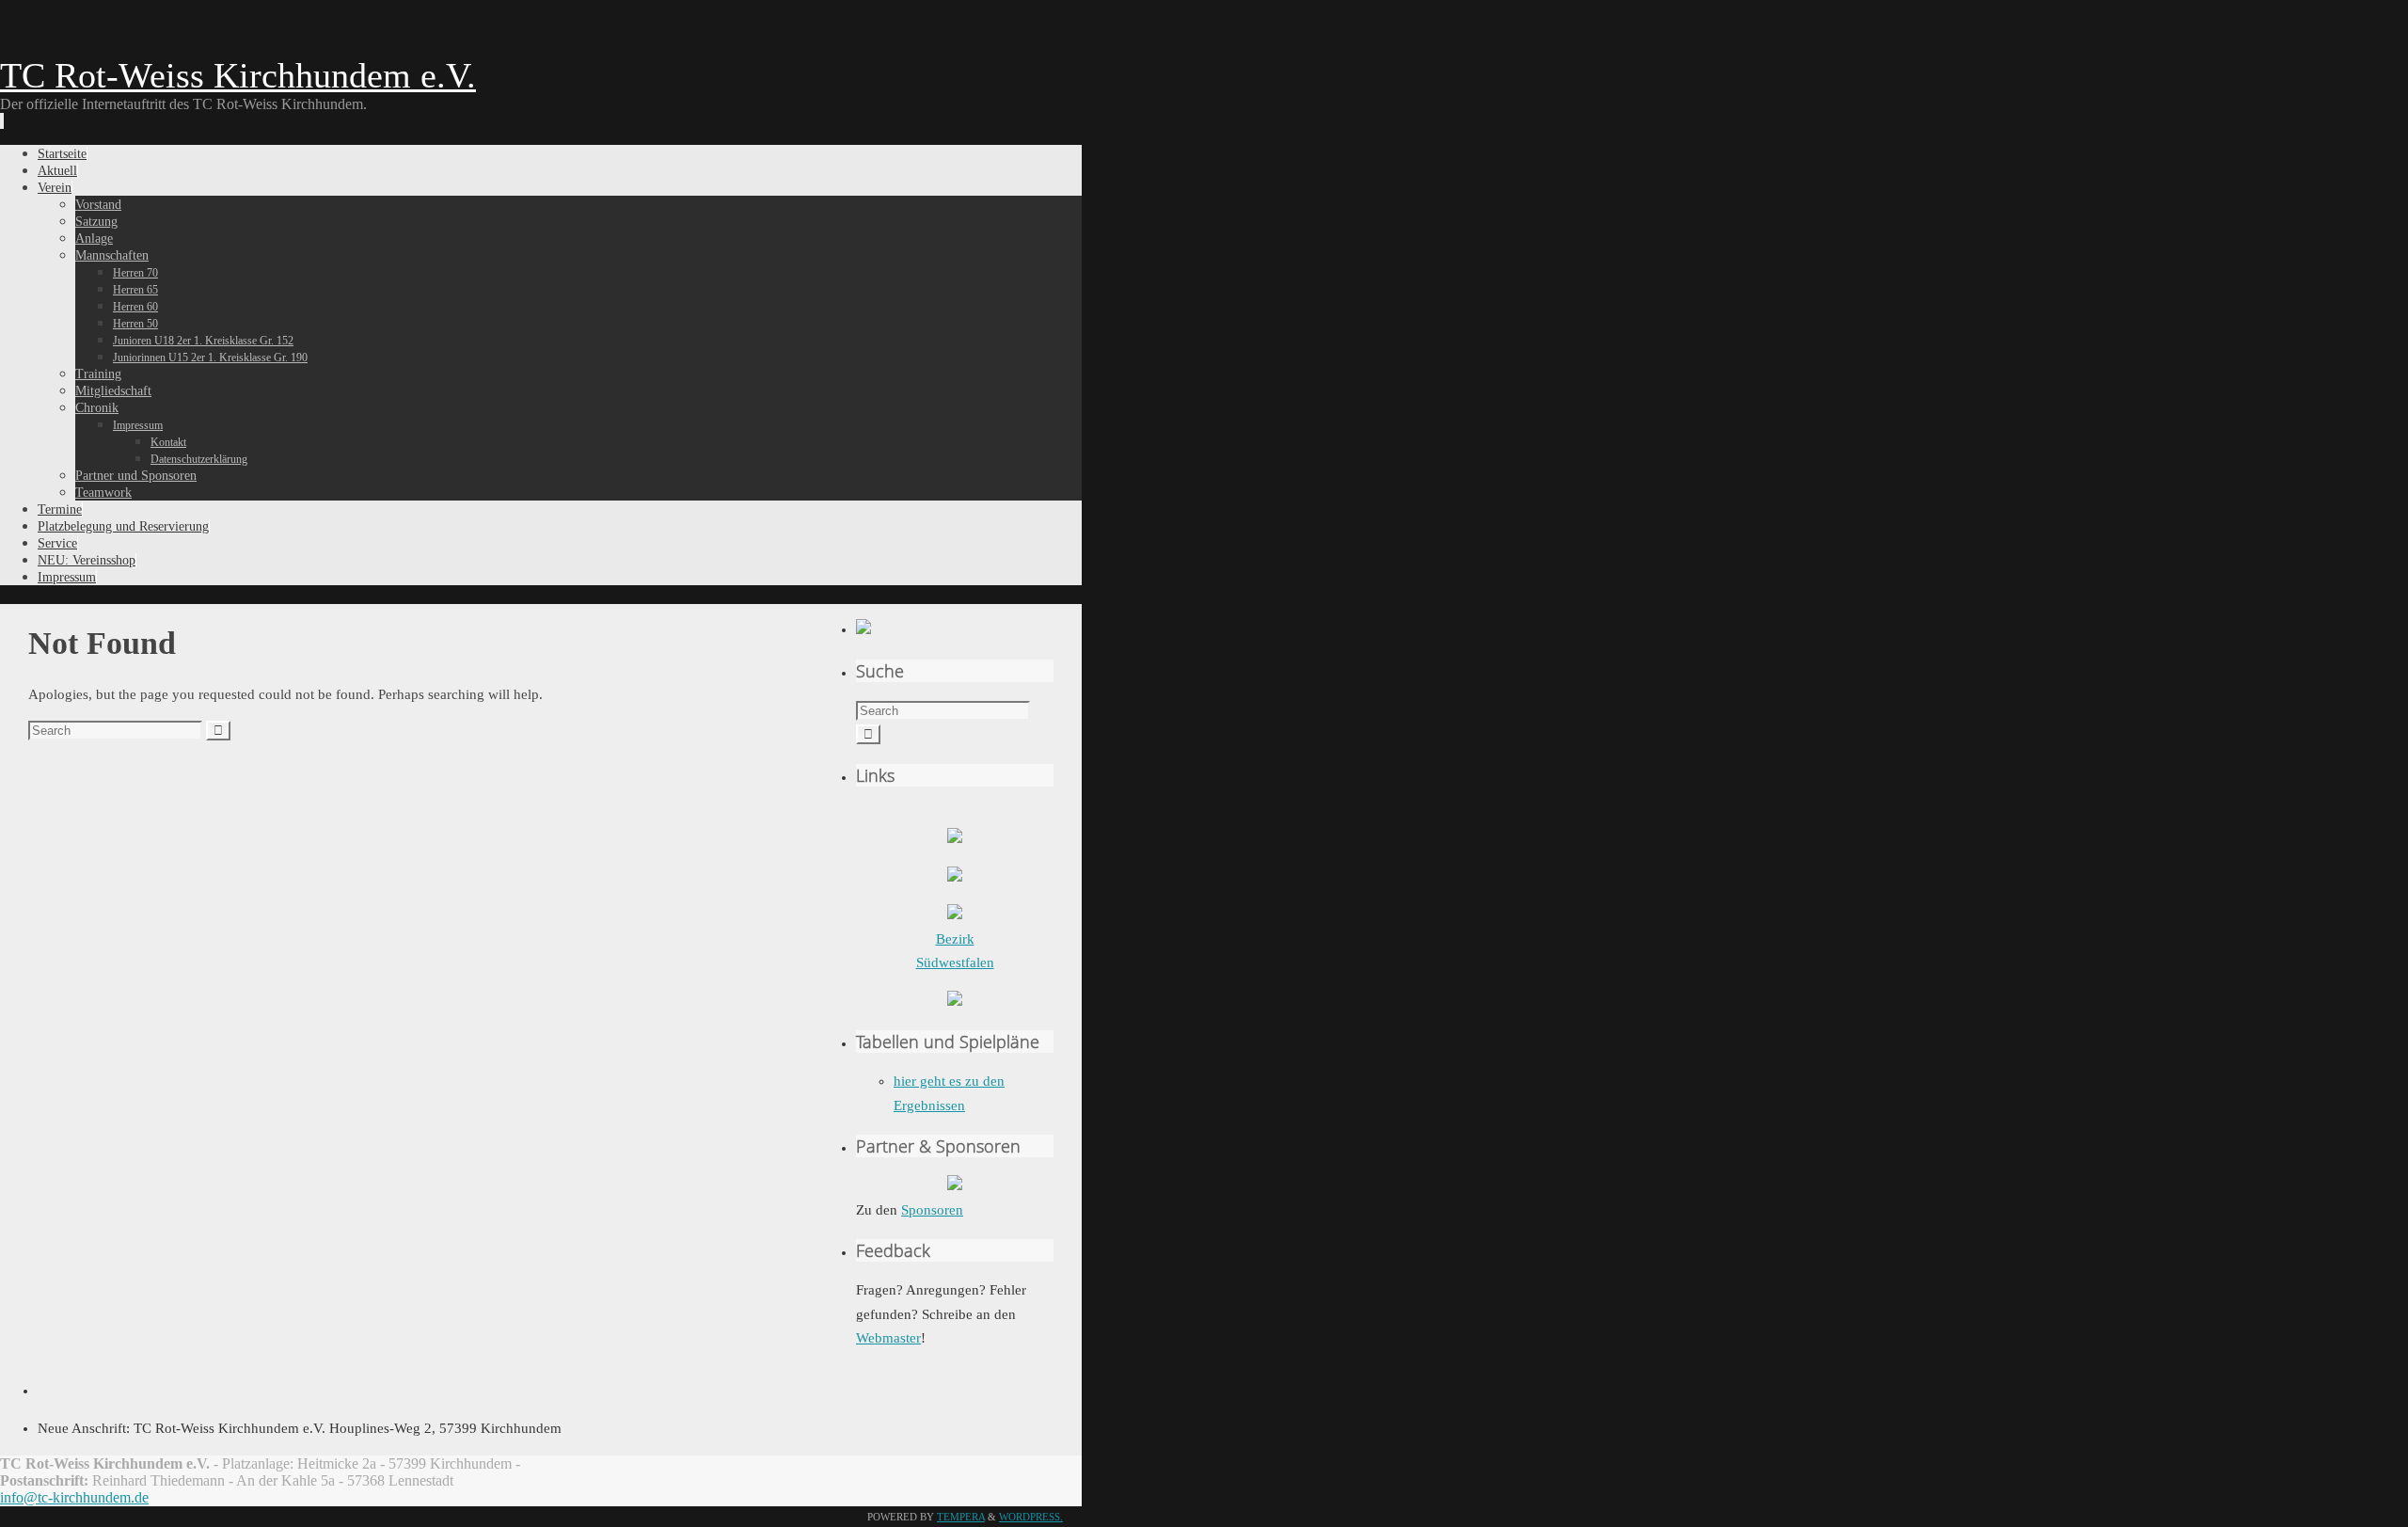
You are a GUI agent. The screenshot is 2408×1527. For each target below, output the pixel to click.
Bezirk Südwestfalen (955, 951)
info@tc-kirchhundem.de (74, 1497)
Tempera (961, 1517)
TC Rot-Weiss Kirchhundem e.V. (238, 75)
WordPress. (1031, 1517)
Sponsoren (932, 1210)
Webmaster (888, 1338)
